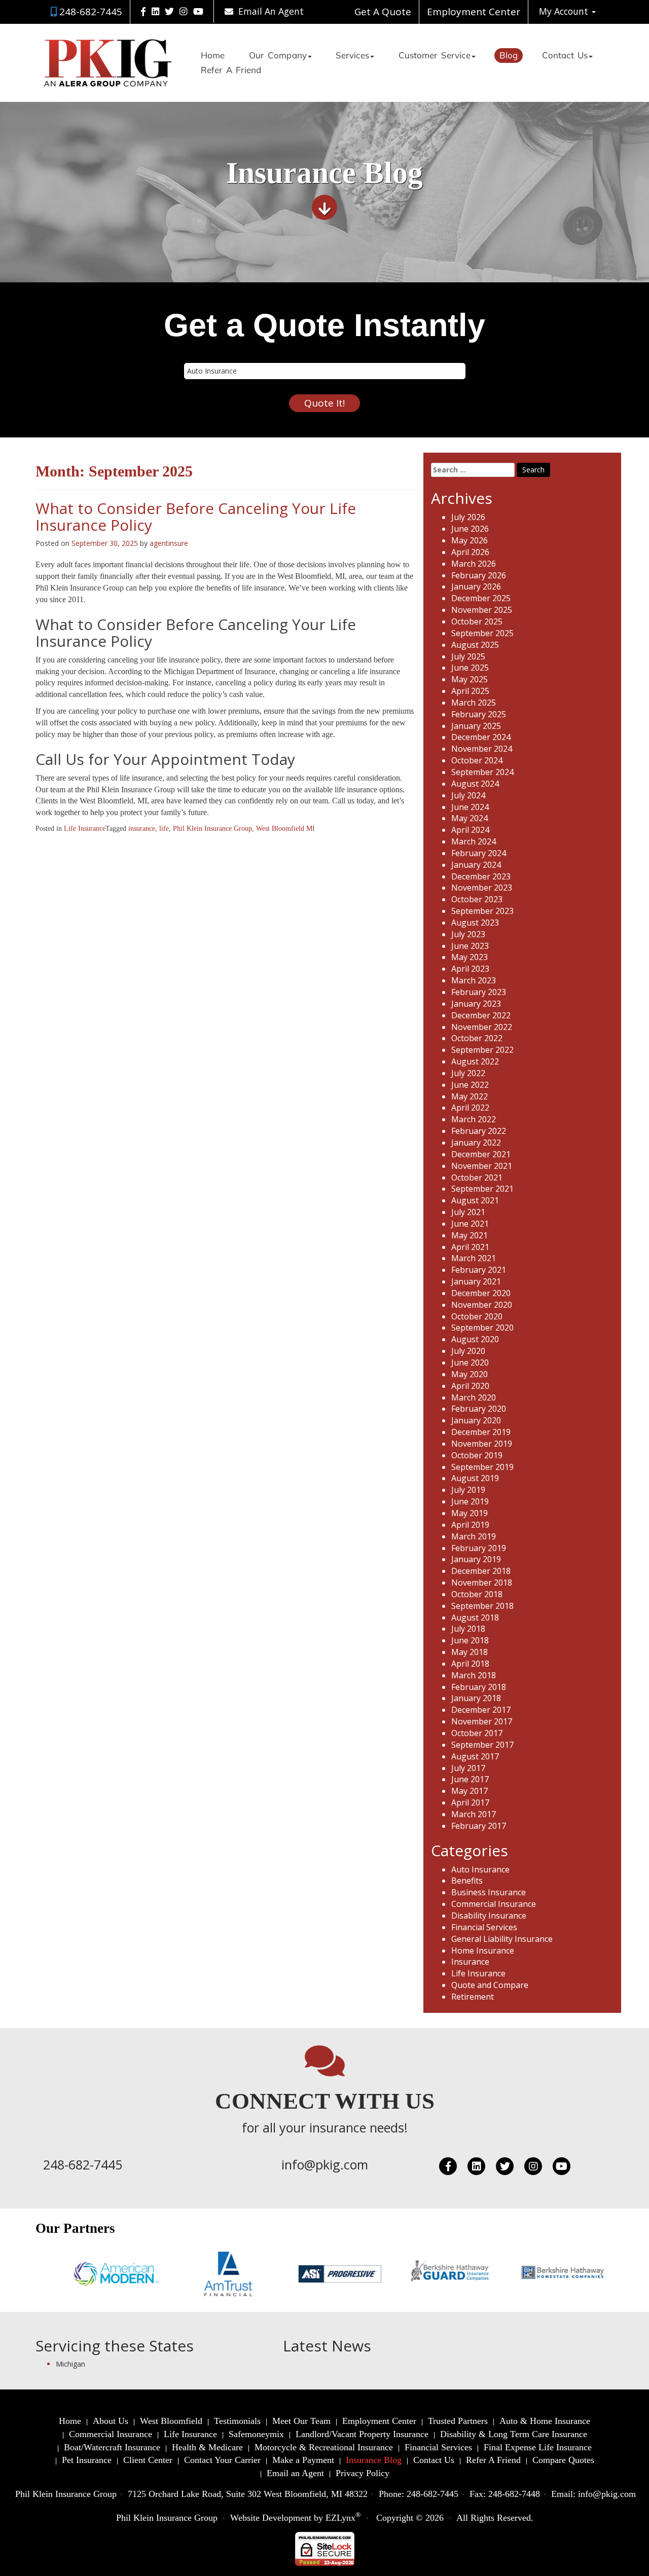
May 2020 (470, 1374)
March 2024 (474, 841)
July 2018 (468, 1629)
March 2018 (474, 1675)
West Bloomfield (171, 2421)
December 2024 (481, 737)
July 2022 (468, 1073)
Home (213, 56)
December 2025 (481, 598)
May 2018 (470, 1652)
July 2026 (468, 517)
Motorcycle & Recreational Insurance (324, 2447)
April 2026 (470, 552)
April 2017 (470, 1802)
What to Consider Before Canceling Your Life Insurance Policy (196, 517)
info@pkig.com (325, 2164)
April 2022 (470, 1108)
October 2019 (477, 1455)
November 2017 (482, 1721)
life (164, 829)
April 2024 (470, 830)
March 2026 (474, 564)
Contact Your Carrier (222, 2460)
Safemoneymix (256, 2434)
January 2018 (476, 1698)
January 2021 (476, 1281)
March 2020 (474, 1397)
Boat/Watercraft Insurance (112, 2447)
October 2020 (477, 1316)
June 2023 (470, 946)
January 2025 (476, 726)
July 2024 (468, 795)
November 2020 (482, 1305)
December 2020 (481, 1293)
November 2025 (482, 610)
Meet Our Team (301, 2421)
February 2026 (479, 575)
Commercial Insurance (494, 1904)
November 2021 (482, 1166)
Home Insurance (483, 1951)
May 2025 (470, 679)
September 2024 (482, 772)
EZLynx (340, 2518)
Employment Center (474, 12)
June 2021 (470, 1224)
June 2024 (470, 807)
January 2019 (476, 1559)
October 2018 (477, 1594)
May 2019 (470, 1513)
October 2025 (477, 621)
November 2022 (482, 1027)
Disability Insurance (489, 1916)
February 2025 (479, 714)
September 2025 (482, 633)
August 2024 (475, 784)
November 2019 (482, 1444)
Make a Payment (303, 2460)
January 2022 (476, 1143)
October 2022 (477, 1038)
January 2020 (476, 1420)
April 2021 (470, 1247)
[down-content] (324, 211)
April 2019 (470, 1525)
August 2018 (475, 1617)
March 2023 (474, 980)
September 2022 (482, 1050)
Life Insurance (85, 829)
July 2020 (468, 1351)
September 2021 (482, 1189)
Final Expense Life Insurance (538, 2447)
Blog (509, 56)
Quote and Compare (490, 1985)
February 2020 (479, 1409)
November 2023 (482, 888)
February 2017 (479, 1826)
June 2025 (470, 668)
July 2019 (468, 1490)
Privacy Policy (363, 2473)
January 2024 (476, 865)
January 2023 (476, 1004)
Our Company (278, 56)
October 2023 (477, 899)
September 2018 (482, 1606)
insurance (142, 829)
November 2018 (482, 1583)
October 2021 (477, 1177)
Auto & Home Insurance (545, 2421)
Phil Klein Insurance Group (212, 829)
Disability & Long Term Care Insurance (514, 2434)
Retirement (473, 1997)
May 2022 (470, 1096)
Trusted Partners (458, 2421)
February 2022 (479, 1131)
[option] (71, 2274)
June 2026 (470, 529)
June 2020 (470, 1363)
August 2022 (475, 1061)
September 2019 (482, 1467)
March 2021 (474, 1258)
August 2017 (475, 1756)
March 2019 (474, 1536)
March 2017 (474, 1814)
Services (352, 56)
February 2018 (479, 1687)
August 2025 (475, 645)
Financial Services (484, 1927)
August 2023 (475, 923)
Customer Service (435, 56)
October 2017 (477, 1733)
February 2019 (479, 1548)
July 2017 (468, 1768)
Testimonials (237, 2421)
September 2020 (482, 1328)
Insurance (470, 1962)
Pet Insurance (87, 2460)
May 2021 (470, 1235)
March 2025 (474, 703)
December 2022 (481, 1015)
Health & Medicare (207, 2447)
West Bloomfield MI (285, 829)
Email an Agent (295, 2473)
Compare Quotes (563, 2460)
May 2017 (470, 1791)
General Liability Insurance (502, 1939)
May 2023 (470, 957)
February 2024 (479, 853)
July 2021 (468, 1212)
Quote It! (324, 403)
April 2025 (470, 691)
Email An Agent (270, 11)
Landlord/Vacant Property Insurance (362, 2434)
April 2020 (470, 1386)
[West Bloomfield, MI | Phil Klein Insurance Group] (108, 63)
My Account (565, 11)
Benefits (467, 1881)
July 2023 (468, 934)
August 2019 (475, 1478)
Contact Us (565, 56)
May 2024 (470, 818)
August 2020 (475, 1339)
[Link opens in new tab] (143, 11)
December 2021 (481, 1154)
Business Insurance (489, 1892)
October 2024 (477, 760)
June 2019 (470, 1501)
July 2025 (468, 656)
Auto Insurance (480, 1869)
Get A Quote (383, 12)
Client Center (148, 2460)
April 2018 (470, 1664)
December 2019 (481, 1432)
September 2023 (482, 911)
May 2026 (470, 540)
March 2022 (474, 1119)
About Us (111, 2421)
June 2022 (470, 1085)
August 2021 (475, 1200)
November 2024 (482, 749)
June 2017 (470, 1779)
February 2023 (479, 992)
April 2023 (470, 969)
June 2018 (470, 1640)
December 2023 (481, 876)
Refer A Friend (231, 71)
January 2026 (476, 586)
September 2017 (482, 1745)
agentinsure (169, 543)
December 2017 (481, 1710)
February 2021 (479, 1270)
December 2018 (481, 1571)
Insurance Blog (374, 2460)
